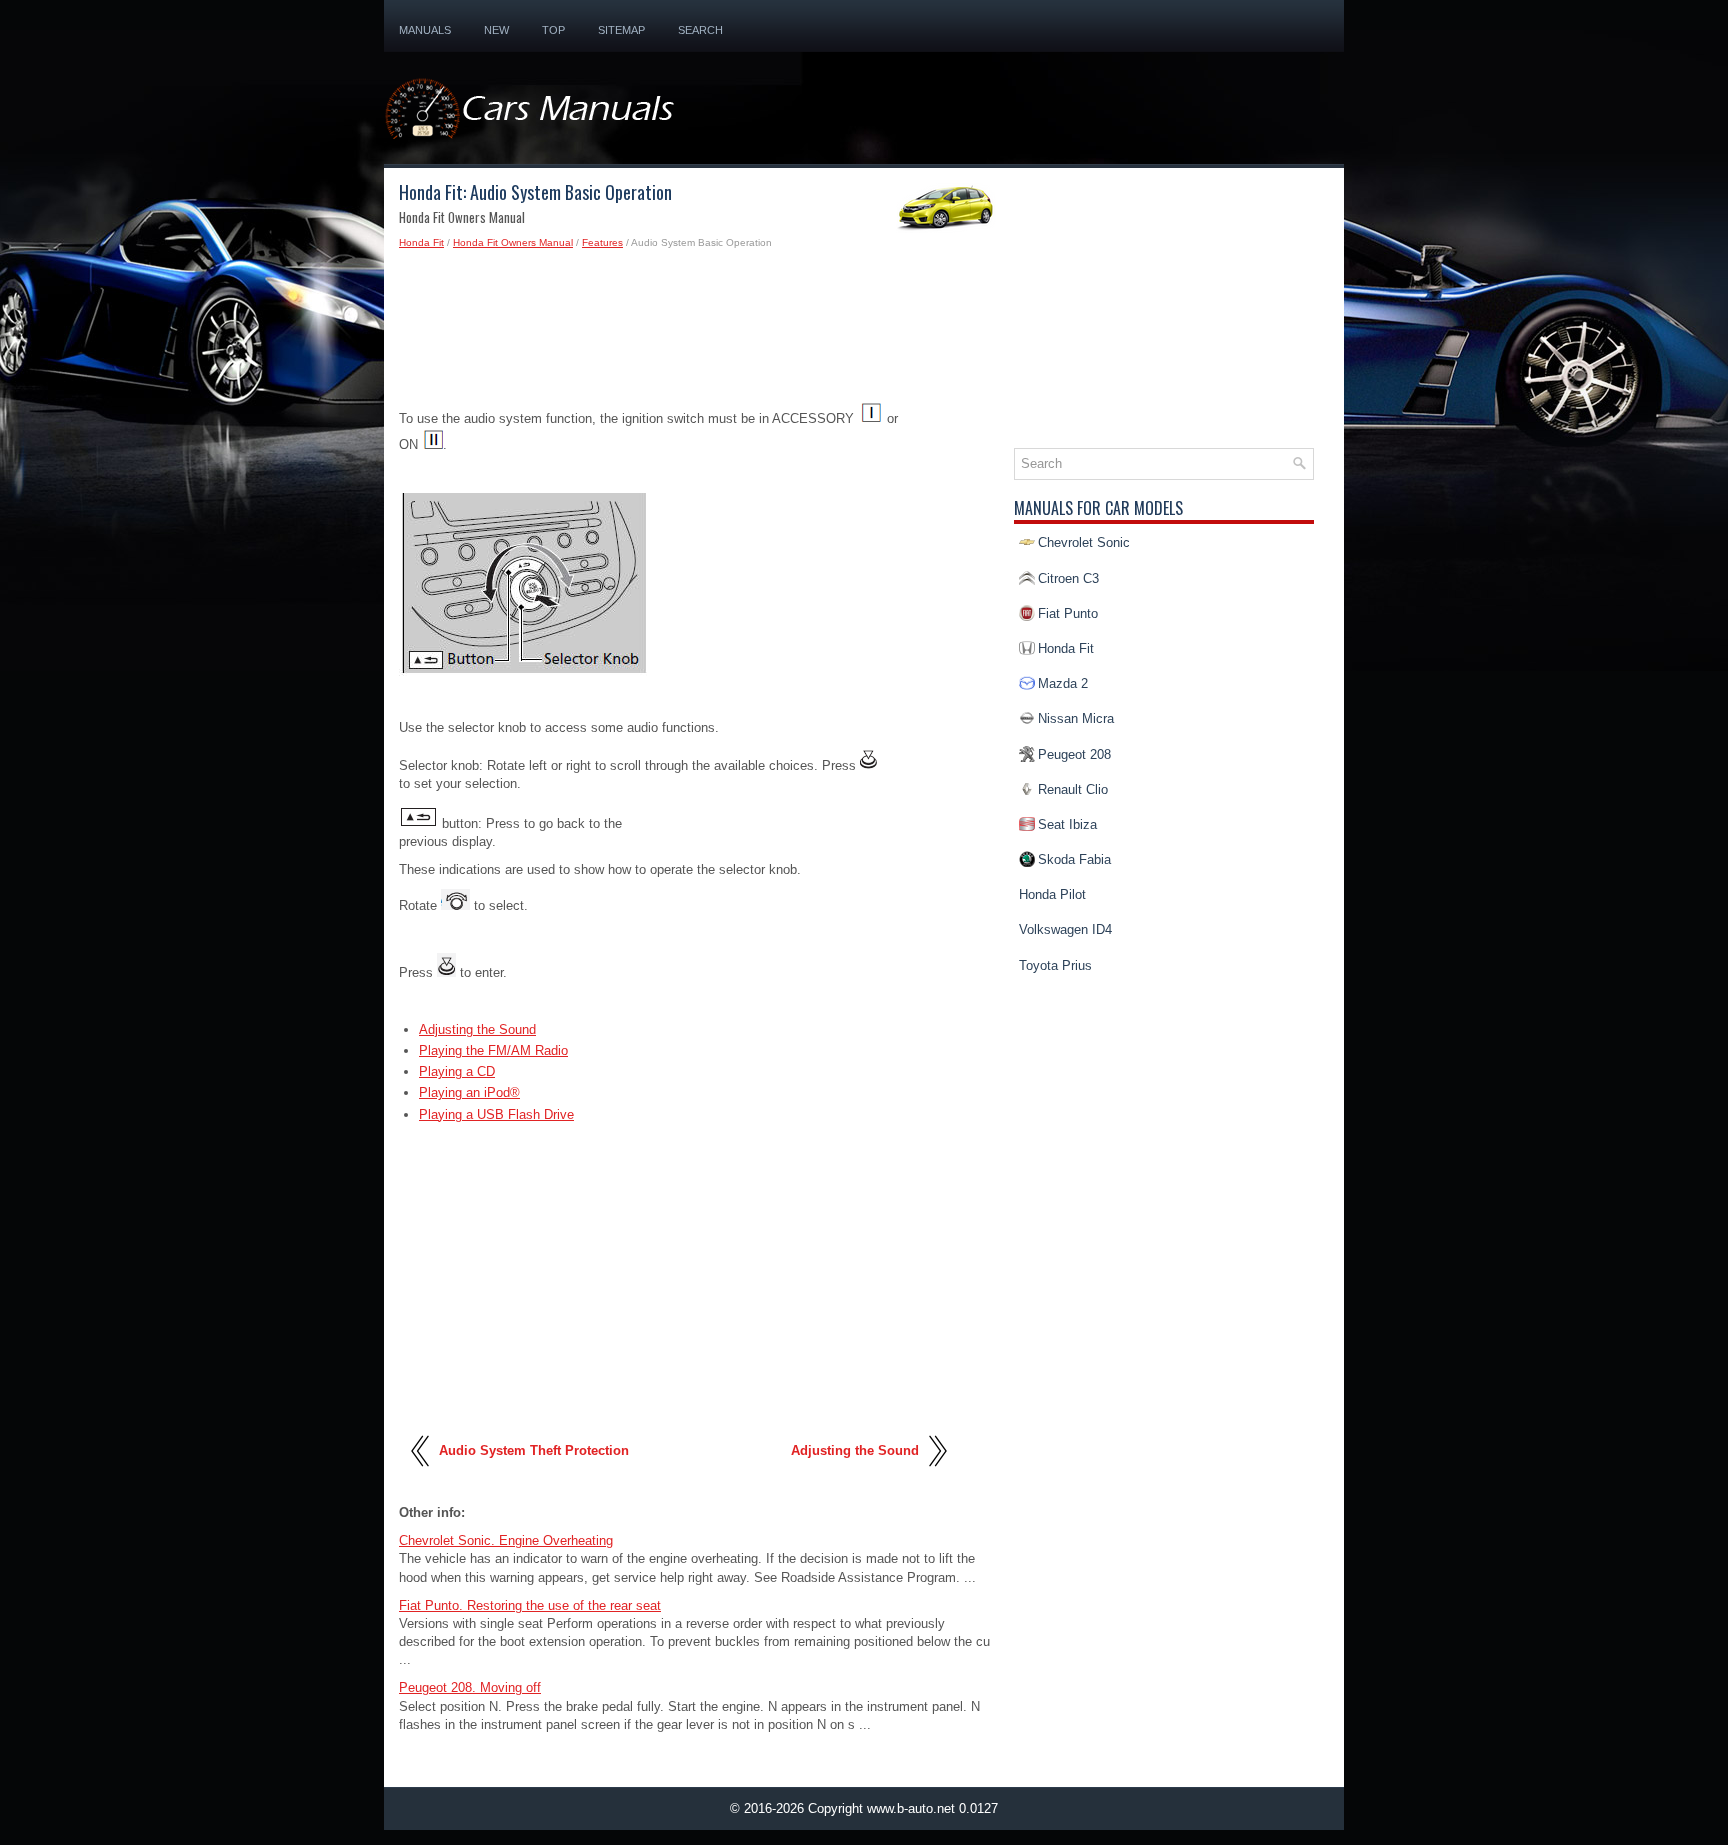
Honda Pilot (1052, 894)
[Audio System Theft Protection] (421, 1474)
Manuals (425, 30)
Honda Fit (421, 242)
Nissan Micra (1076, 718)
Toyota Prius (1055, 965)
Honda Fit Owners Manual (513, 242)
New (496, 30)
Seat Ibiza (1067, 824)
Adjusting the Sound (477, 1029)
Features (602, 242)
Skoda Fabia (1074, 859)
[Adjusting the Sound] (936, 1474)
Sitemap (621, 30)
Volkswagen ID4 (1065, 929)
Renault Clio (1073, 789)
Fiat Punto (1068, 613)
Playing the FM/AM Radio (493, 1050)
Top (553, 30)
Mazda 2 (1063, 683)
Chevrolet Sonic (1084, 542)
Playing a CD (457, 1071)
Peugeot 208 (1074, 754)
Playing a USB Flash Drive (496, 1114)
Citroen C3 (1068, 578)
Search (700, 30)
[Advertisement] (699, 332)
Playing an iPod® (469, 1092)
